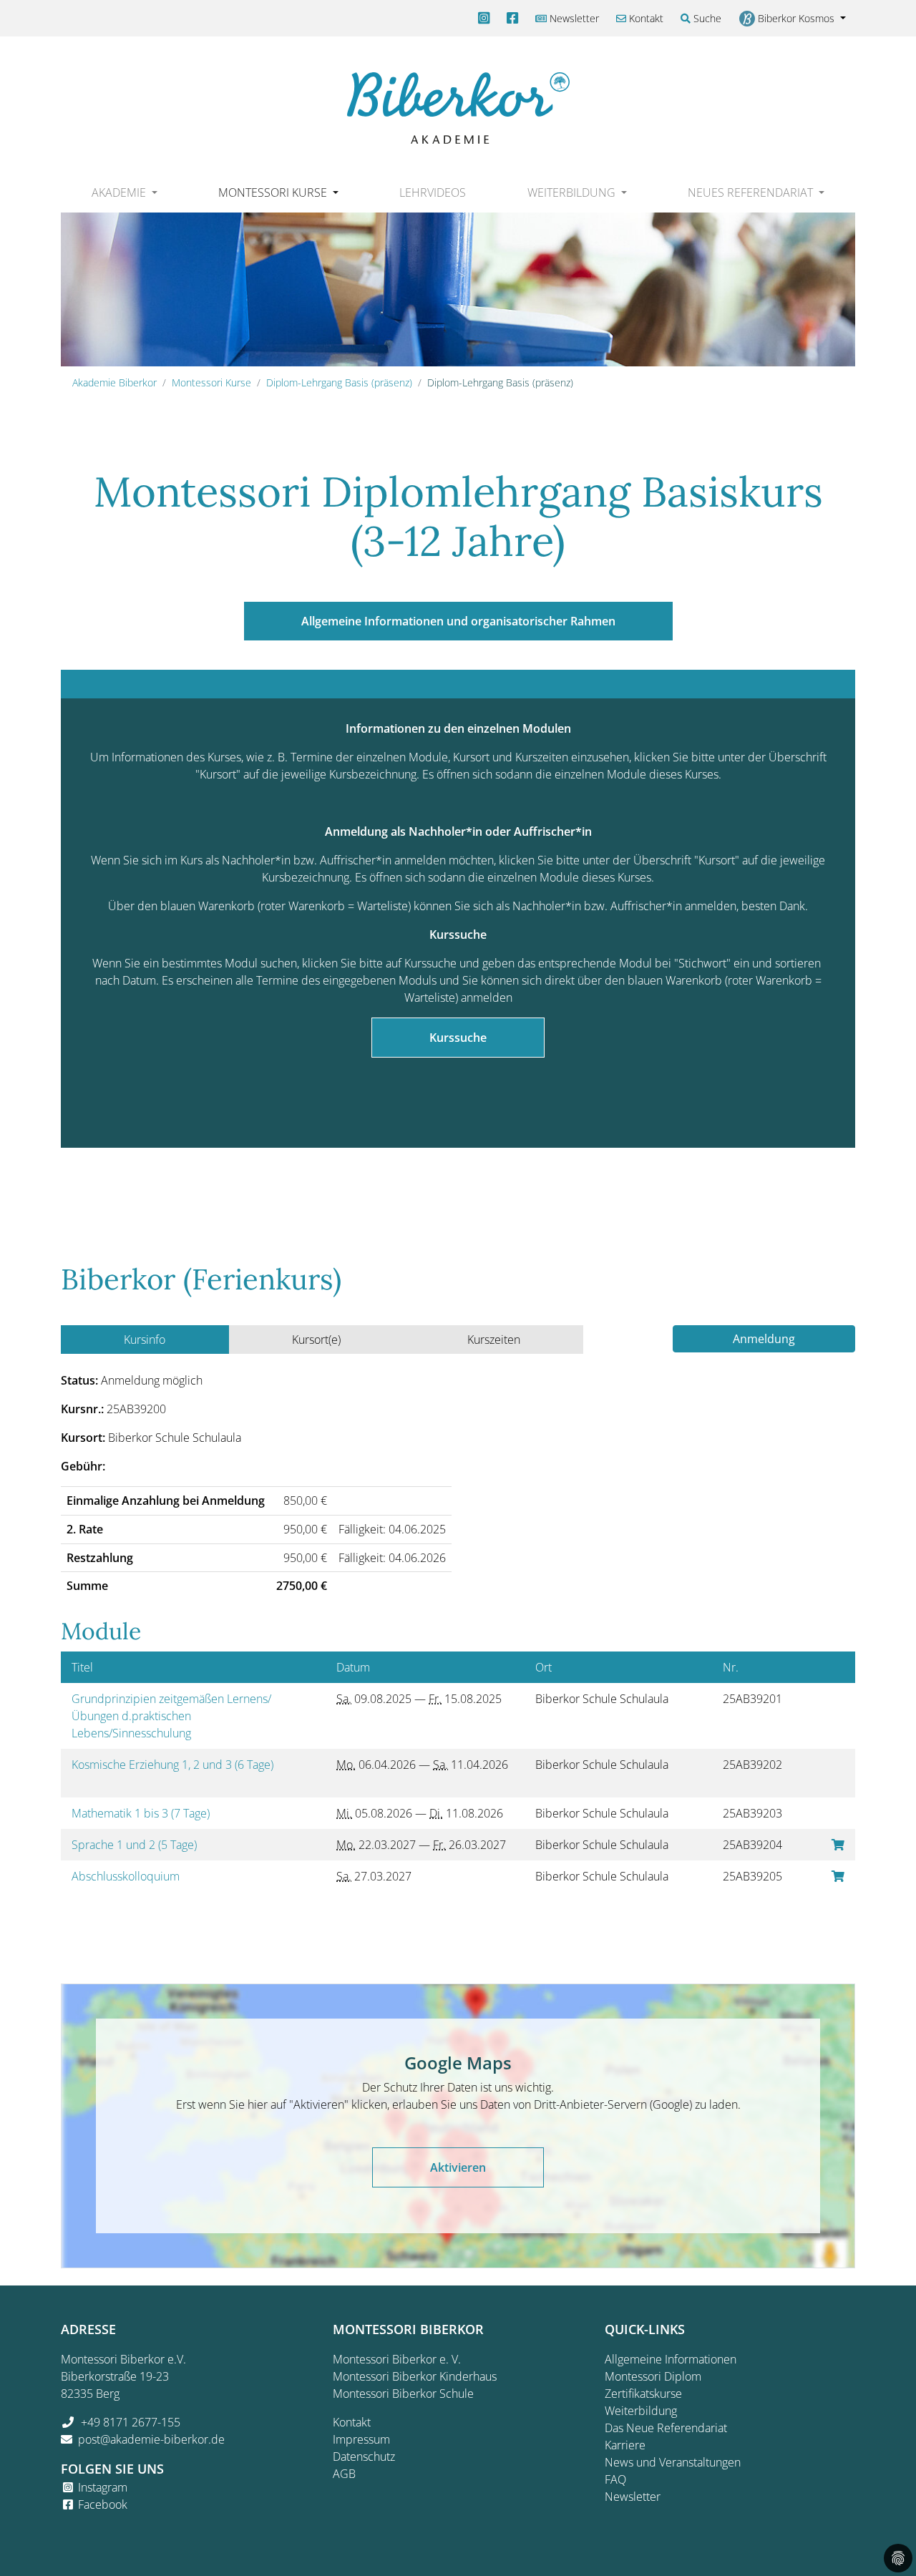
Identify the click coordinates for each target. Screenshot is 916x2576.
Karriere (625, 2445)
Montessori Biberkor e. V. (397, 2359)
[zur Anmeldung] (838, 1845)
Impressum (361, 2439)
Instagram (103, 2487)
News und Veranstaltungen (673, 2462)
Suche (706, 18)
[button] (124, 192)
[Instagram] (484, 18)
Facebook (103, 2504)
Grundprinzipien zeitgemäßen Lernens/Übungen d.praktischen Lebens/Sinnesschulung (171, 1716)
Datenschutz (364, 2457)
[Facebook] (512, 18)
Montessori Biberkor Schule (403, 2394)
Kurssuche (458, 1038)
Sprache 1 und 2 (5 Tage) (136, 1845)
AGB (344, 2474)
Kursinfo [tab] (145, 1340)
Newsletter (573, 18)
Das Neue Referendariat (666, 2428)
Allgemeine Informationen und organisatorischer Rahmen (458, 621)
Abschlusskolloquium (127, 1876)
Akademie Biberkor (114, 382)
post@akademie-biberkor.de (151, 2439)
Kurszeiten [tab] (494, 1340)
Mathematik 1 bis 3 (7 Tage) (142, 1813)
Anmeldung (764, 1339)
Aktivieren (458, 2167)
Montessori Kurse (211, 382)
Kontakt (645, 18)
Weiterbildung (641, 2411)
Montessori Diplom (653, 2376)
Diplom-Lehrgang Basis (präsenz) (339, 382)
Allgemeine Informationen (671, 2359)
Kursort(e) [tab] (316, 1340)
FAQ (615, 2479)
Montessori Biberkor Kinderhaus (415, 2376)
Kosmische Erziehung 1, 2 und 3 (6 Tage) (174, 1765)
